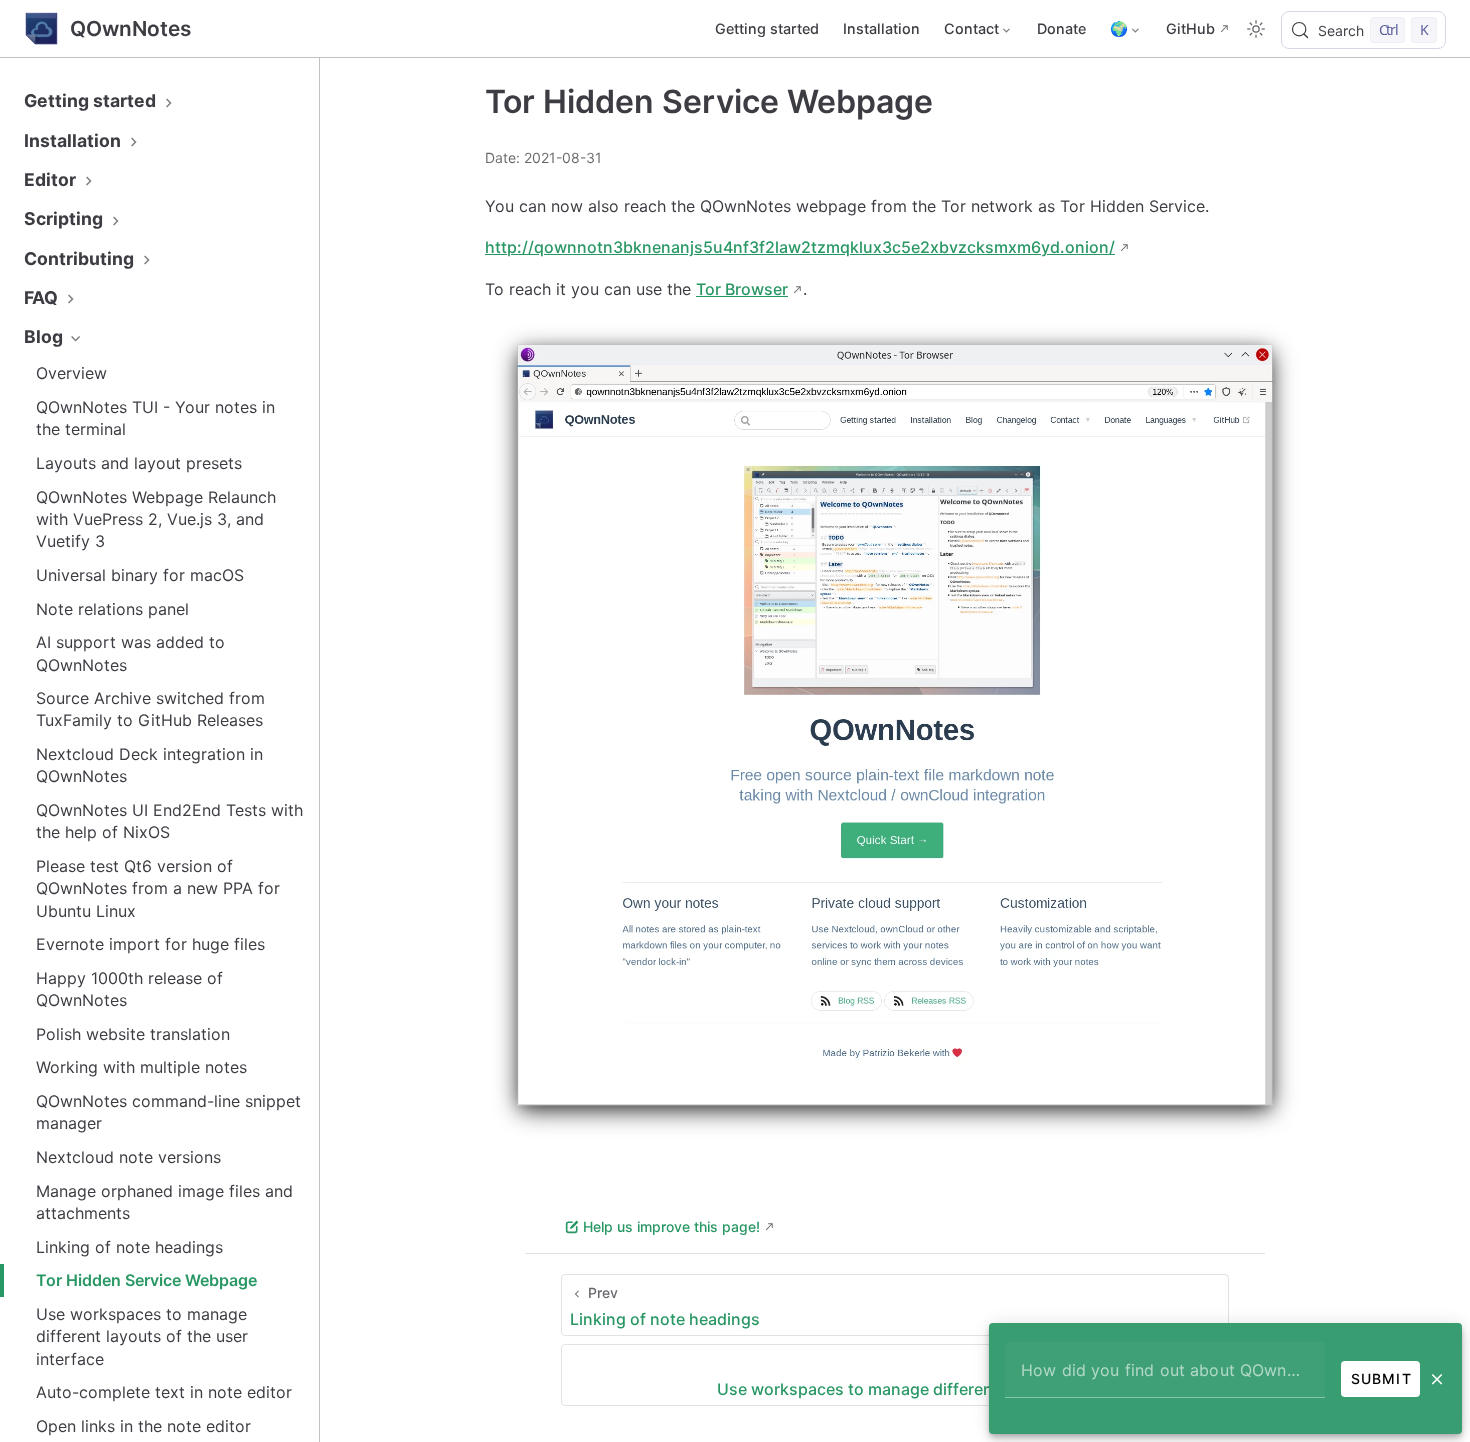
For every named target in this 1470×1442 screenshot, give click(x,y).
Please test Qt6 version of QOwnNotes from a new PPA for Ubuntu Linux (158, 888)
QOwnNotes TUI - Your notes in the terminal (155, 418)
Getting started (767, 28)
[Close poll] (1437, 1379)
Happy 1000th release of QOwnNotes (129, 989)
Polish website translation (133, 1034)
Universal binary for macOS (140, 575)
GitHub (1190, 28)
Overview (71, 373)
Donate (1061, 28)
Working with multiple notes (141, 1067)
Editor (52, 179)
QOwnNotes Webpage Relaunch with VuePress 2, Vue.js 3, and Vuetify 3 (156, 519)
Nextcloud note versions (128, 1157)
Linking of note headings (129, 1247)
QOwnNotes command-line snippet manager (168, 1112)
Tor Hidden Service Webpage (146, 1280)
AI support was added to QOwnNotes (130, 653)
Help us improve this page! (671, 1226)
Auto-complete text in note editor (164, 1392)
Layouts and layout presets (139, 463)
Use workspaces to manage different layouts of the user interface (142, 1336)
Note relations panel (112, 609)
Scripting (65, 218)
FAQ (43, 297)
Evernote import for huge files (150, 944)
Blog (45, 336)
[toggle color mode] (1256, 29)
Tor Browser (742, 289)
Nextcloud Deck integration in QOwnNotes (149, 765)
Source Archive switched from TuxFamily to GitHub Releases (150, 709)
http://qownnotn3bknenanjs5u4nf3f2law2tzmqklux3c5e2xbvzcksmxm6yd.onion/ (800, 247)
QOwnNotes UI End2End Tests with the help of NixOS (169, 821)
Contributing (81, 258)
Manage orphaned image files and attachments (164, 1202)
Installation (881, 28)
